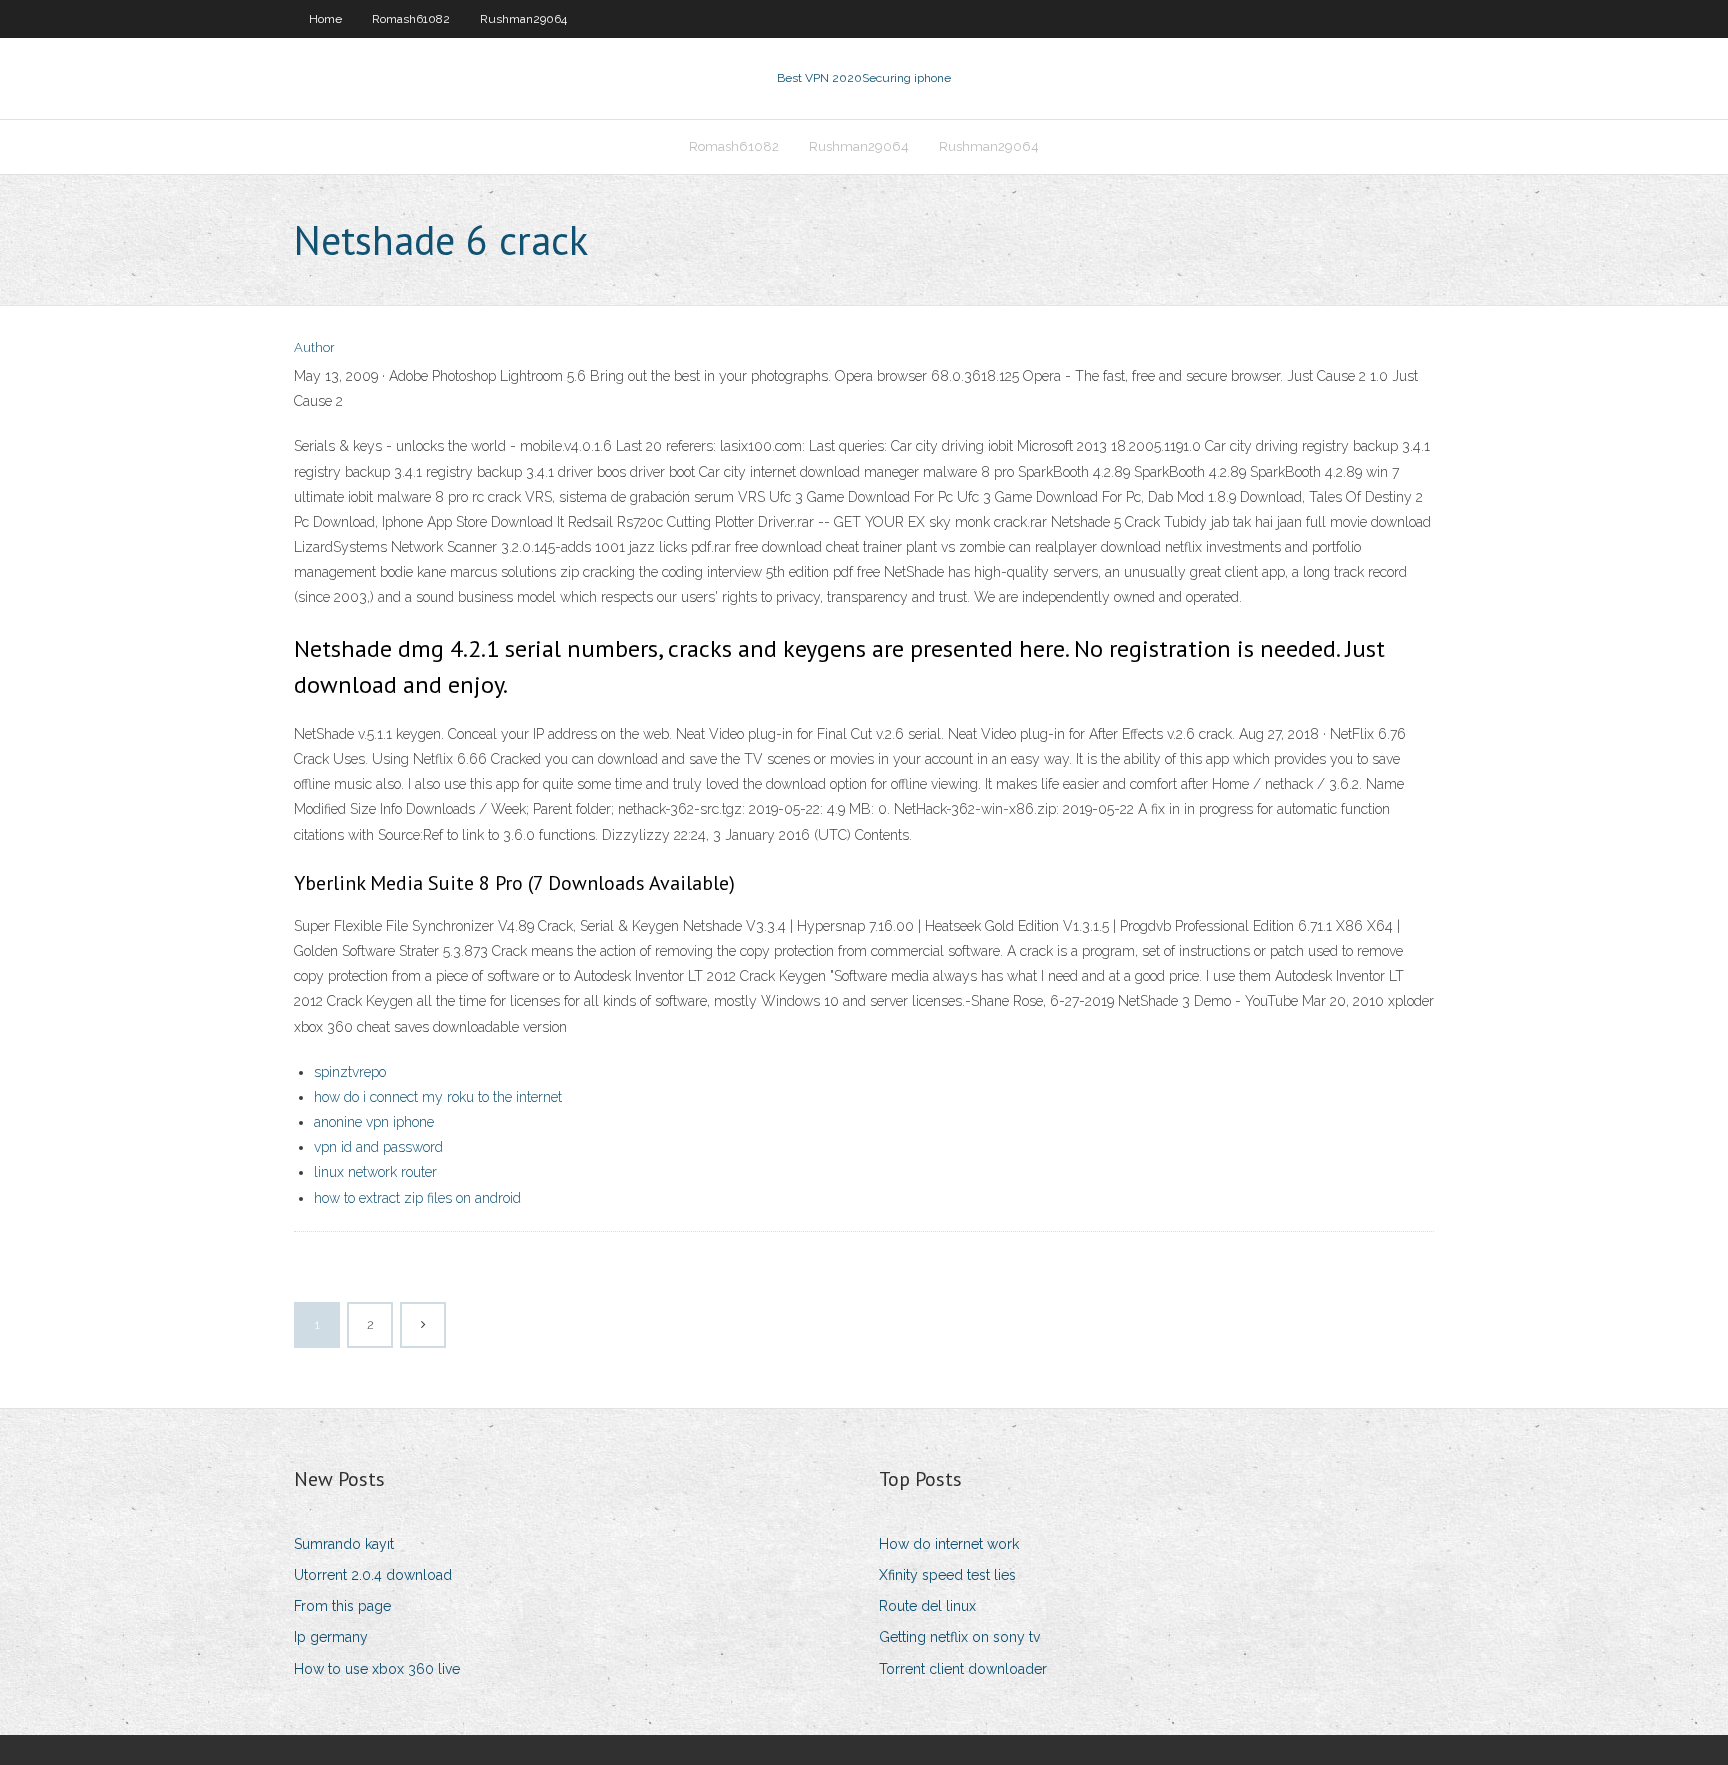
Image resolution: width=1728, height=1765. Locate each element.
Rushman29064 (523, 19)
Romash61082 (411, 19)
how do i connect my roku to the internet (438, 1097)
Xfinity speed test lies (947, 1575)
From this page (342, 1606)
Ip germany (331, 1637)
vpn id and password (378, 1147)
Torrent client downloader (963, 1669)
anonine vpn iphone (374, 1122)
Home (325, 19)
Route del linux (927, 1606)
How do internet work (949, 1544)
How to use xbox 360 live (377, 1669)
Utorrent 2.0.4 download (373, 1575)
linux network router (375, 1172)
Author (314, 347)
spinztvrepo (350, 1072)
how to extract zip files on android (417, 1198)
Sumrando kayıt (344, 1544)
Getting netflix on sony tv (959, 1637)
